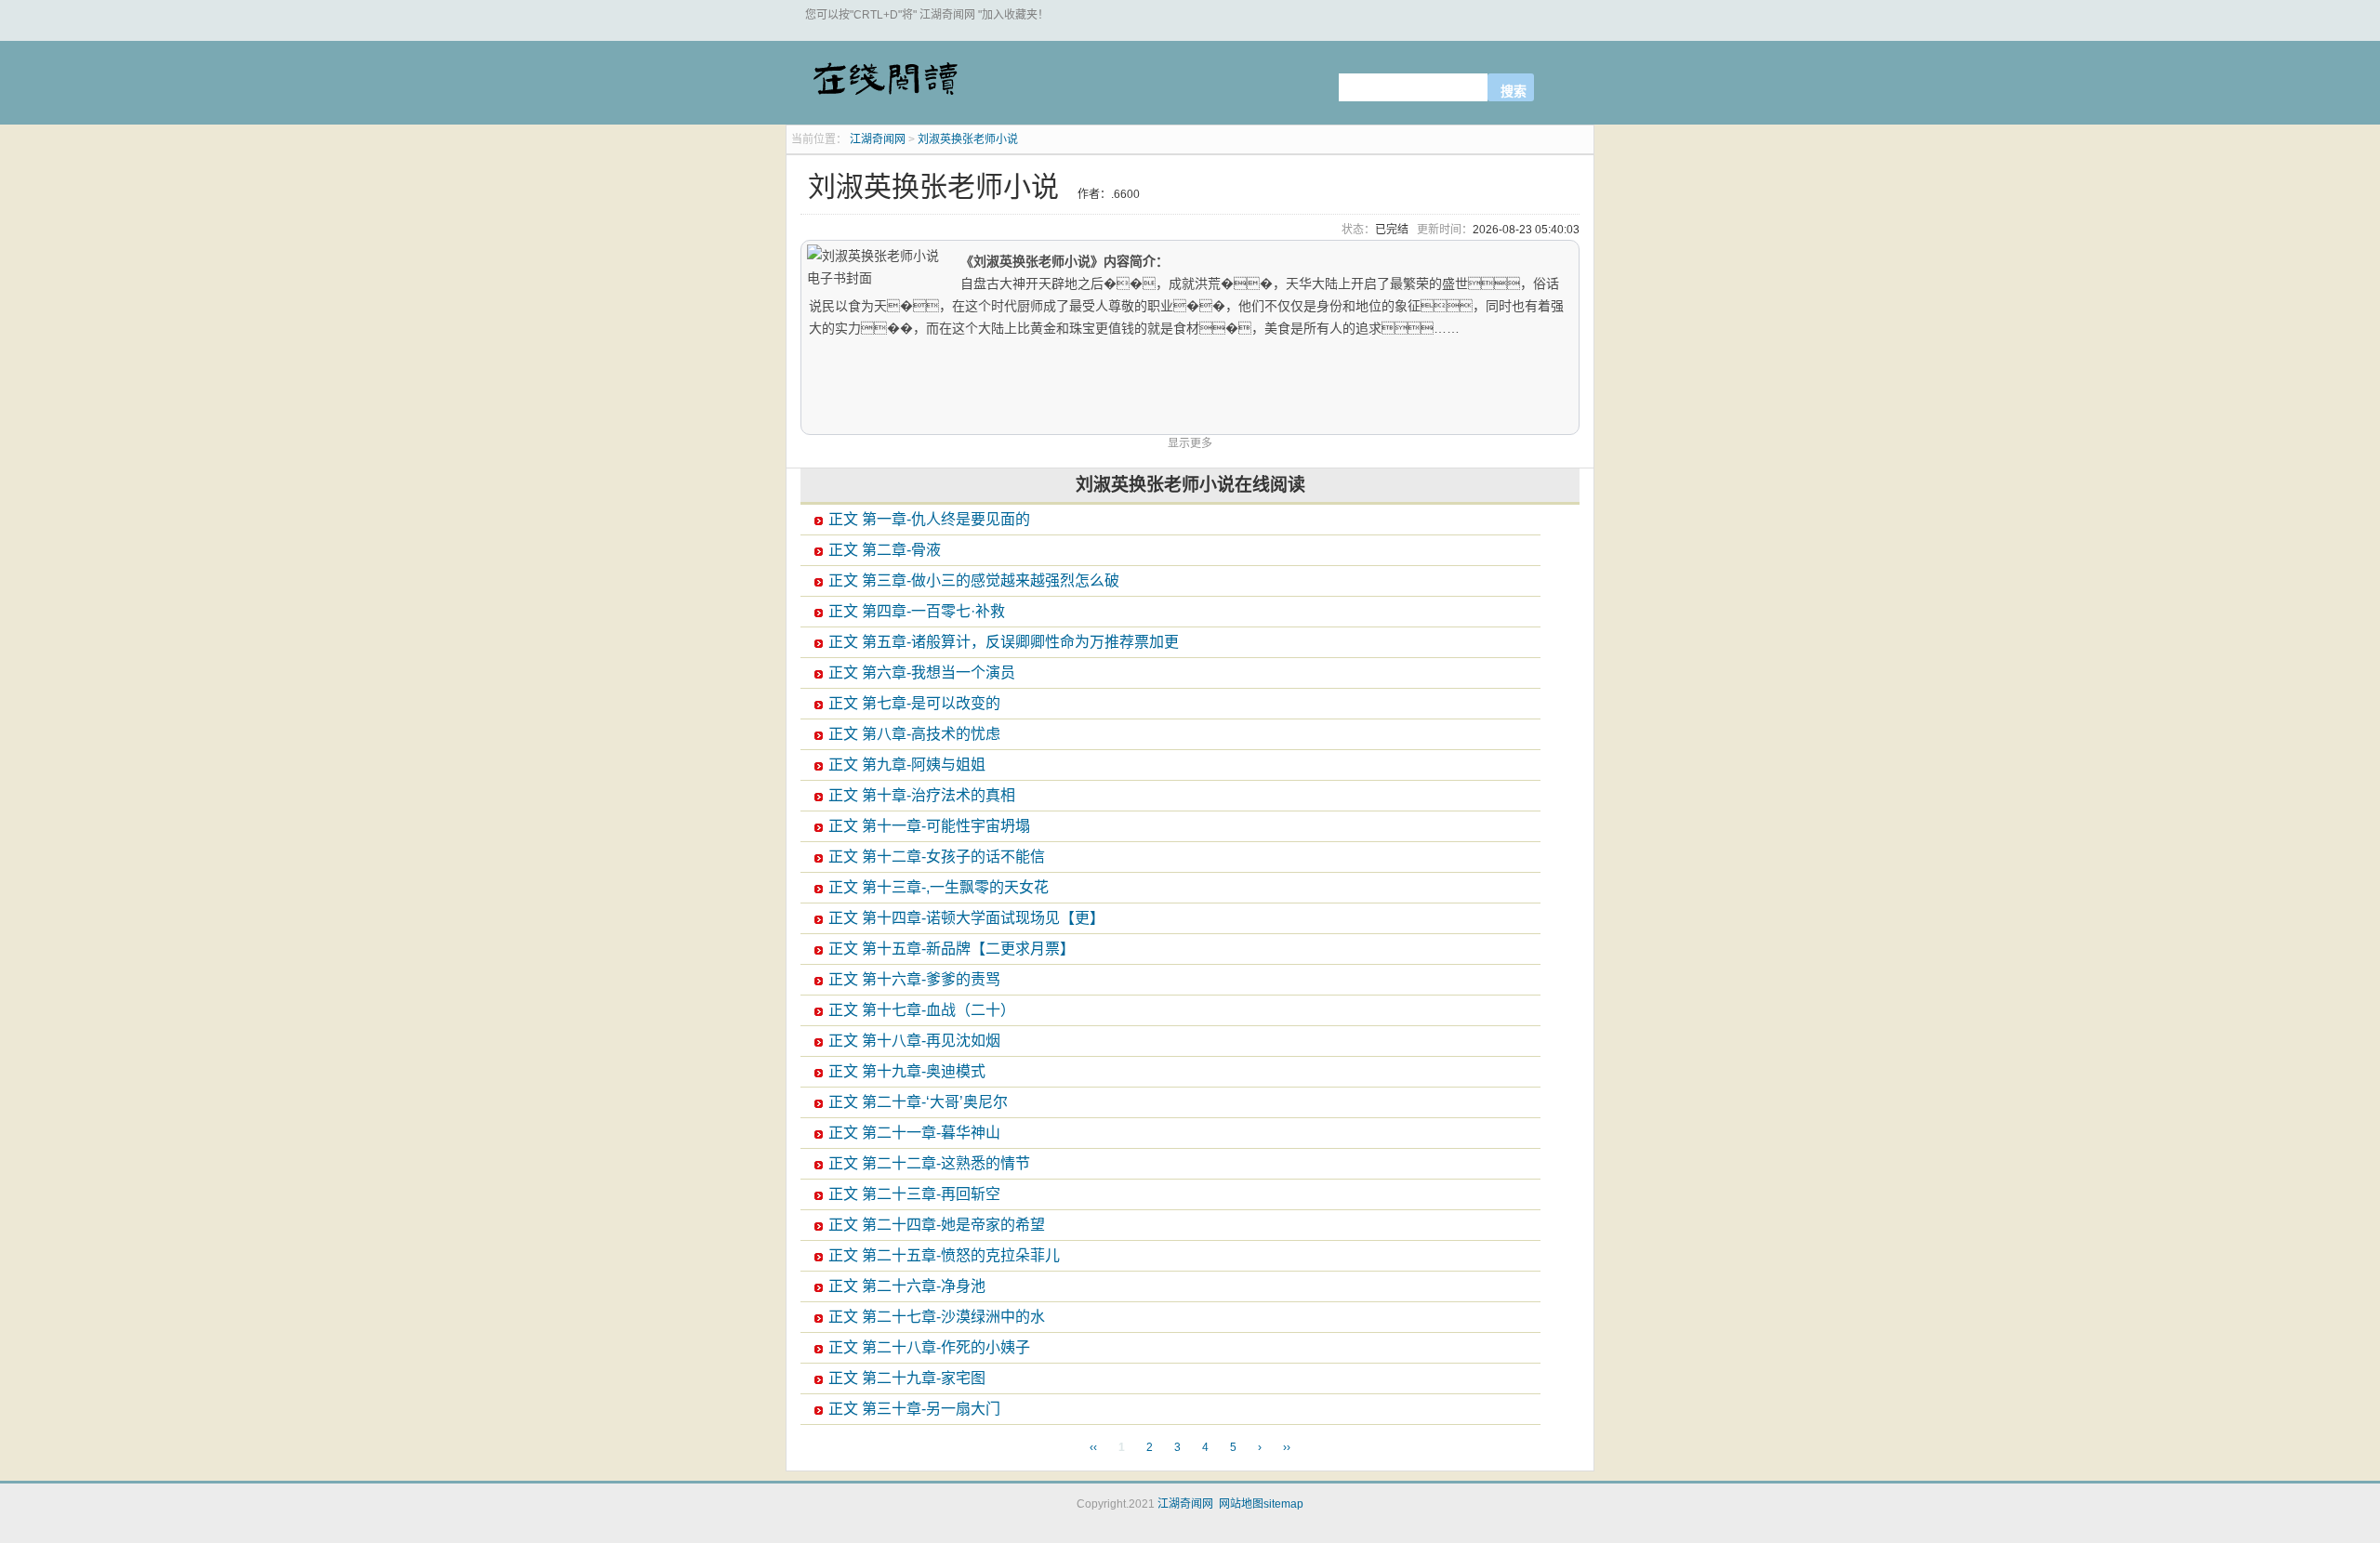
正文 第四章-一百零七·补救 (917, 611)
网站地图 (1241, 1504)
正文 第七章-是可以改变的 (914, 703)
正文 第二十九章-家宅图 (907, 1378)
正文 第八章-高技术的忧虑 (914, 734)
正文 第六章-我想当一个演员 (922, 673)
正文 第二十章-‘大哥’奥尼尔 (918, 1102)
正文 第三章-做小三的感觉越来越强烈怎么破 (974, 580)
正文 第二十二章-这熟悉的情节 (929, 1163)
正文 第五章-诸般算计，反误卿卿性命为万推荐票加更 (1004, 642)
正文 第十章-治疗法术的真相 (922, 795)
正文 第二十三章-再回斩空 (914, 1194)
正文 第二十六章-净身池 (907, 1286)
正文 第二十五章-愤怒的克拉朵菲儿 (944, 1255)
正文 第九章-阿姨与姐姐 (907, 765)
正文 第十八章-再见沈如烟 (914, 1041)
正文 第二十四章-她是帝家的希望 (937, 1225)
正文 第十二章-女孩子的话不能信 (937, 857)
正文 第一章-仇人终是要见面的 (929, 519)
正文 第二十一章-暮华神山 (914, 1133)
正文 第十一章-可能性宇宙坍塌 (929, 826)
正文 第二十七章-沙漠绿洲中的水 (937, 1317)
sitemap (1283, 1504)
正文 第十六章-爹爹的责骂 (914, 979)
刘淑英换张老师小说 (968, 139)
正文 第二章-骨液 (885, 550)
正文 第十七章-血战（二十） (922, 1010)
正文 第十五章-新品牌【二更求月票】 (952, 949)
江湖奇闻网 (884, 86)
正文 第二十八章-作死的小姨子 (929, 1347)
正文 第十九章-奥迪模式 (907, 1071)
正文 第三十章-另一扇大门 (914, 1409)
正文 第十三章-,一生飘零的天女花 (939, 887)
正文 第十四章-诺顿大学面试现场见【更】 (966, 918)
